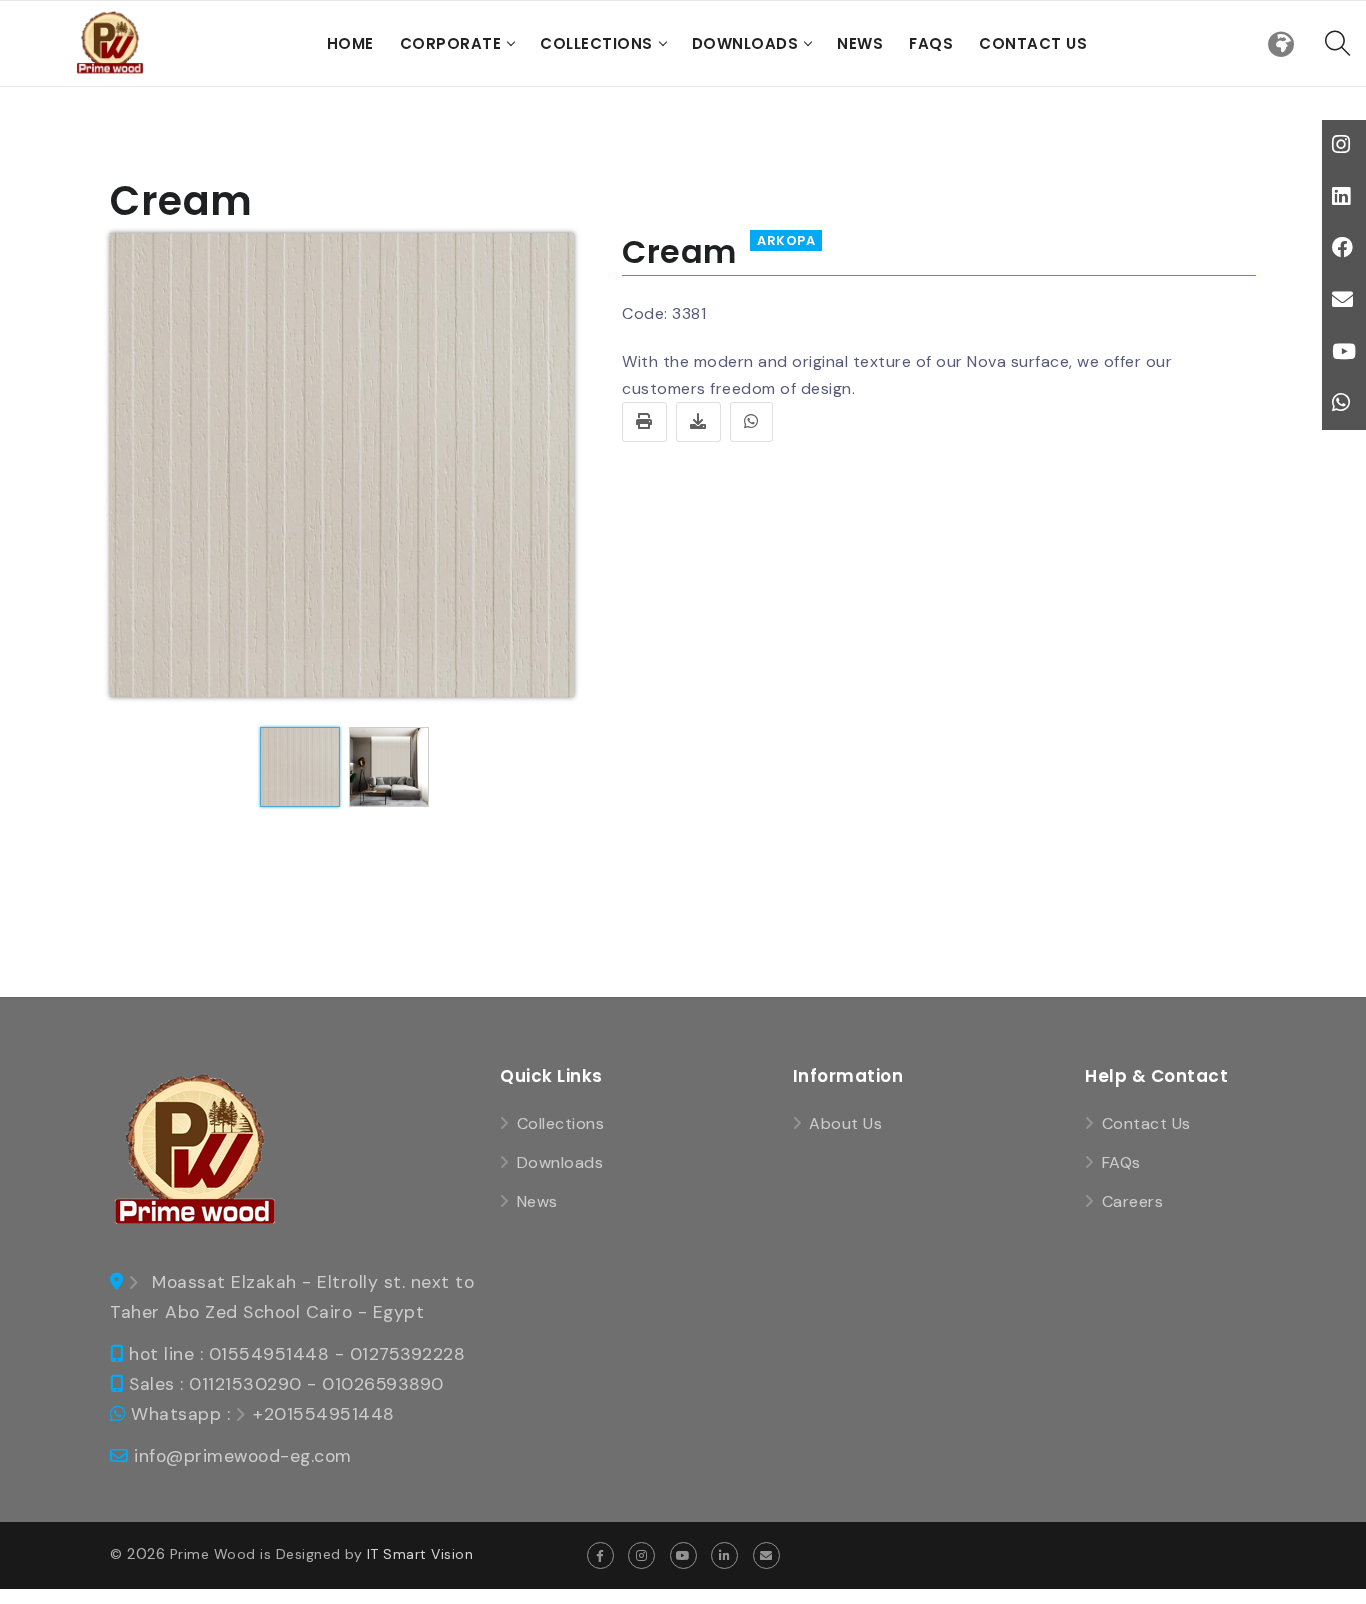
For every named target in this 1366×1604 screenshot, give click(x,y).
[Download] (698, 422)
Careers (1132, 1201)
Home (350, 43)
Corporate (451, 43)
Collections (596, 43)
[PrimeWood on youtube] (683, 1555)
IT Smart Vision (420, 1554)
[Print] (644, 422)
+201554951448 (324, 1414)
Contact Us (1033, 43)
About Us (845, 1123)
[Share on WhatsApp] (751, 422)
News (860, 43)
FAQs (931, 43)
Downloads (745, 43)
